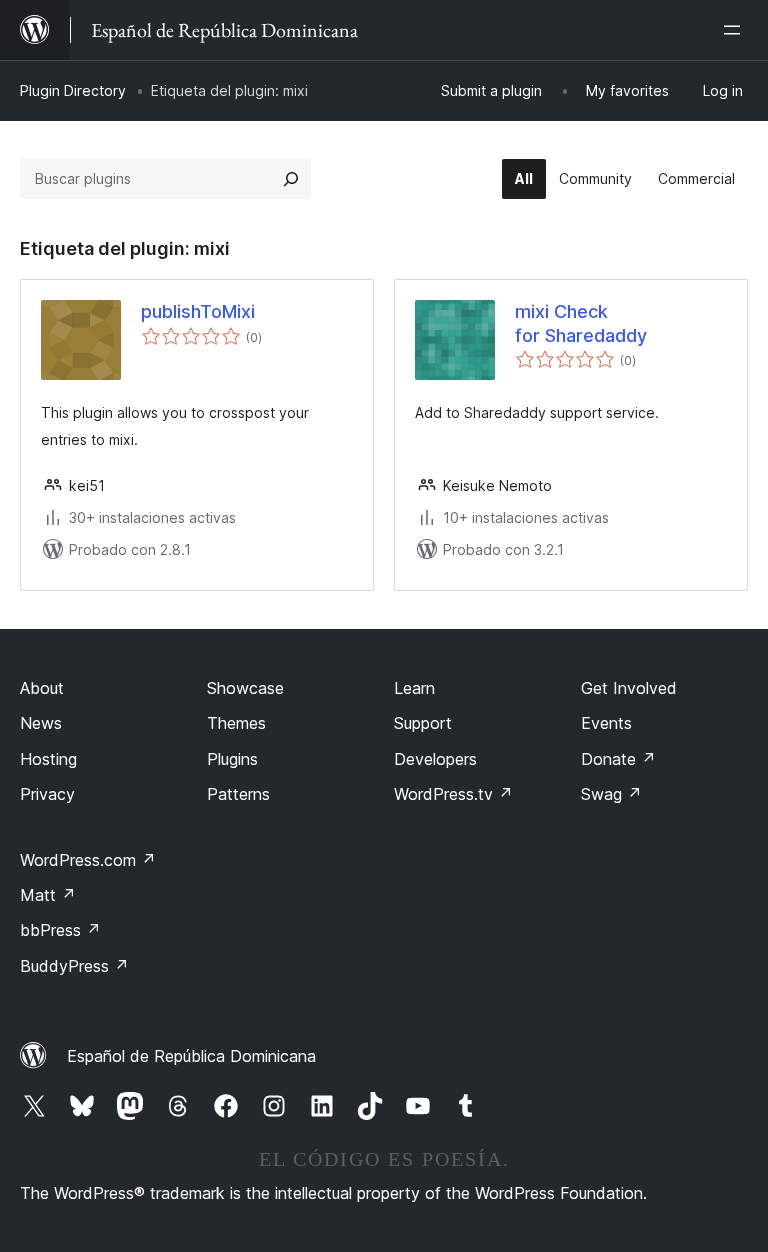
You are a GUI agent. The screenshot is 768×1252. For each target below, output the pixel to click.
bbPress (60, 930)
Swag (611, 794)
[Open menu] (736, 30)
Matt (48, 895)
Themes (236, 723)
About (42, 688)
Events (606, 723)
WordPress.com (88, 860)
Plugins (232, 759)
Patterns (238, 794)
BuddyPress (74, 966)
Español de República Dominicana (191, 1056)
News (41, 723)
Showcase (245, 688)
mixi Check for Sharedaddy (581, 323)
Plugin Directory (73, 90)
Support (423, 723)
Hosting (48, 759)
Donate (618, 759)
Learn (414, 688)
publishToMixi (198, 311)
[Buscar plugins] (291, 179)
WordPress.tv (453, 794)
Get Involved (629, 688)
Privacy (47, 794)
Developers (435, 759)
